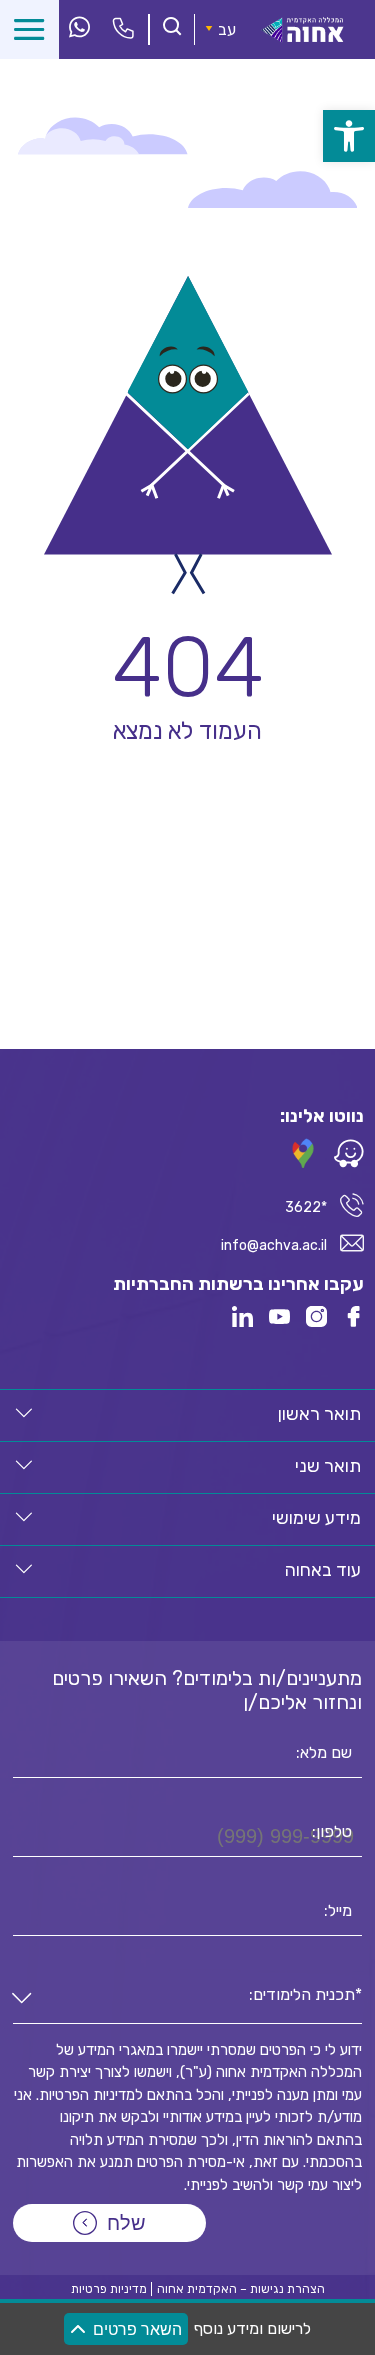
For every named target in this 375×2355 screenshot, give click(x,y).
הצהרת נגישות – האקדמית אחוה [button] (241, 2289)
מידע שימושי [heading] (316, 1518)
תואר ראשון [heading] (319, 1414)
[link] (349, 136)
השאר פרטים (137, 2329)
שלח (126, 2223)
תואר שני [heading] (328, 1466)
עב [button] (227, 29)
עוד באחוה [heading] (323, 1570)
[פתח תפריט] (29, 29)
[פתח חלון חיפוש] (172, 28)
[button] (24, 1413)
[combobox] (187, 1999)
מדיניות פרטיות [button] (109, 2289)
